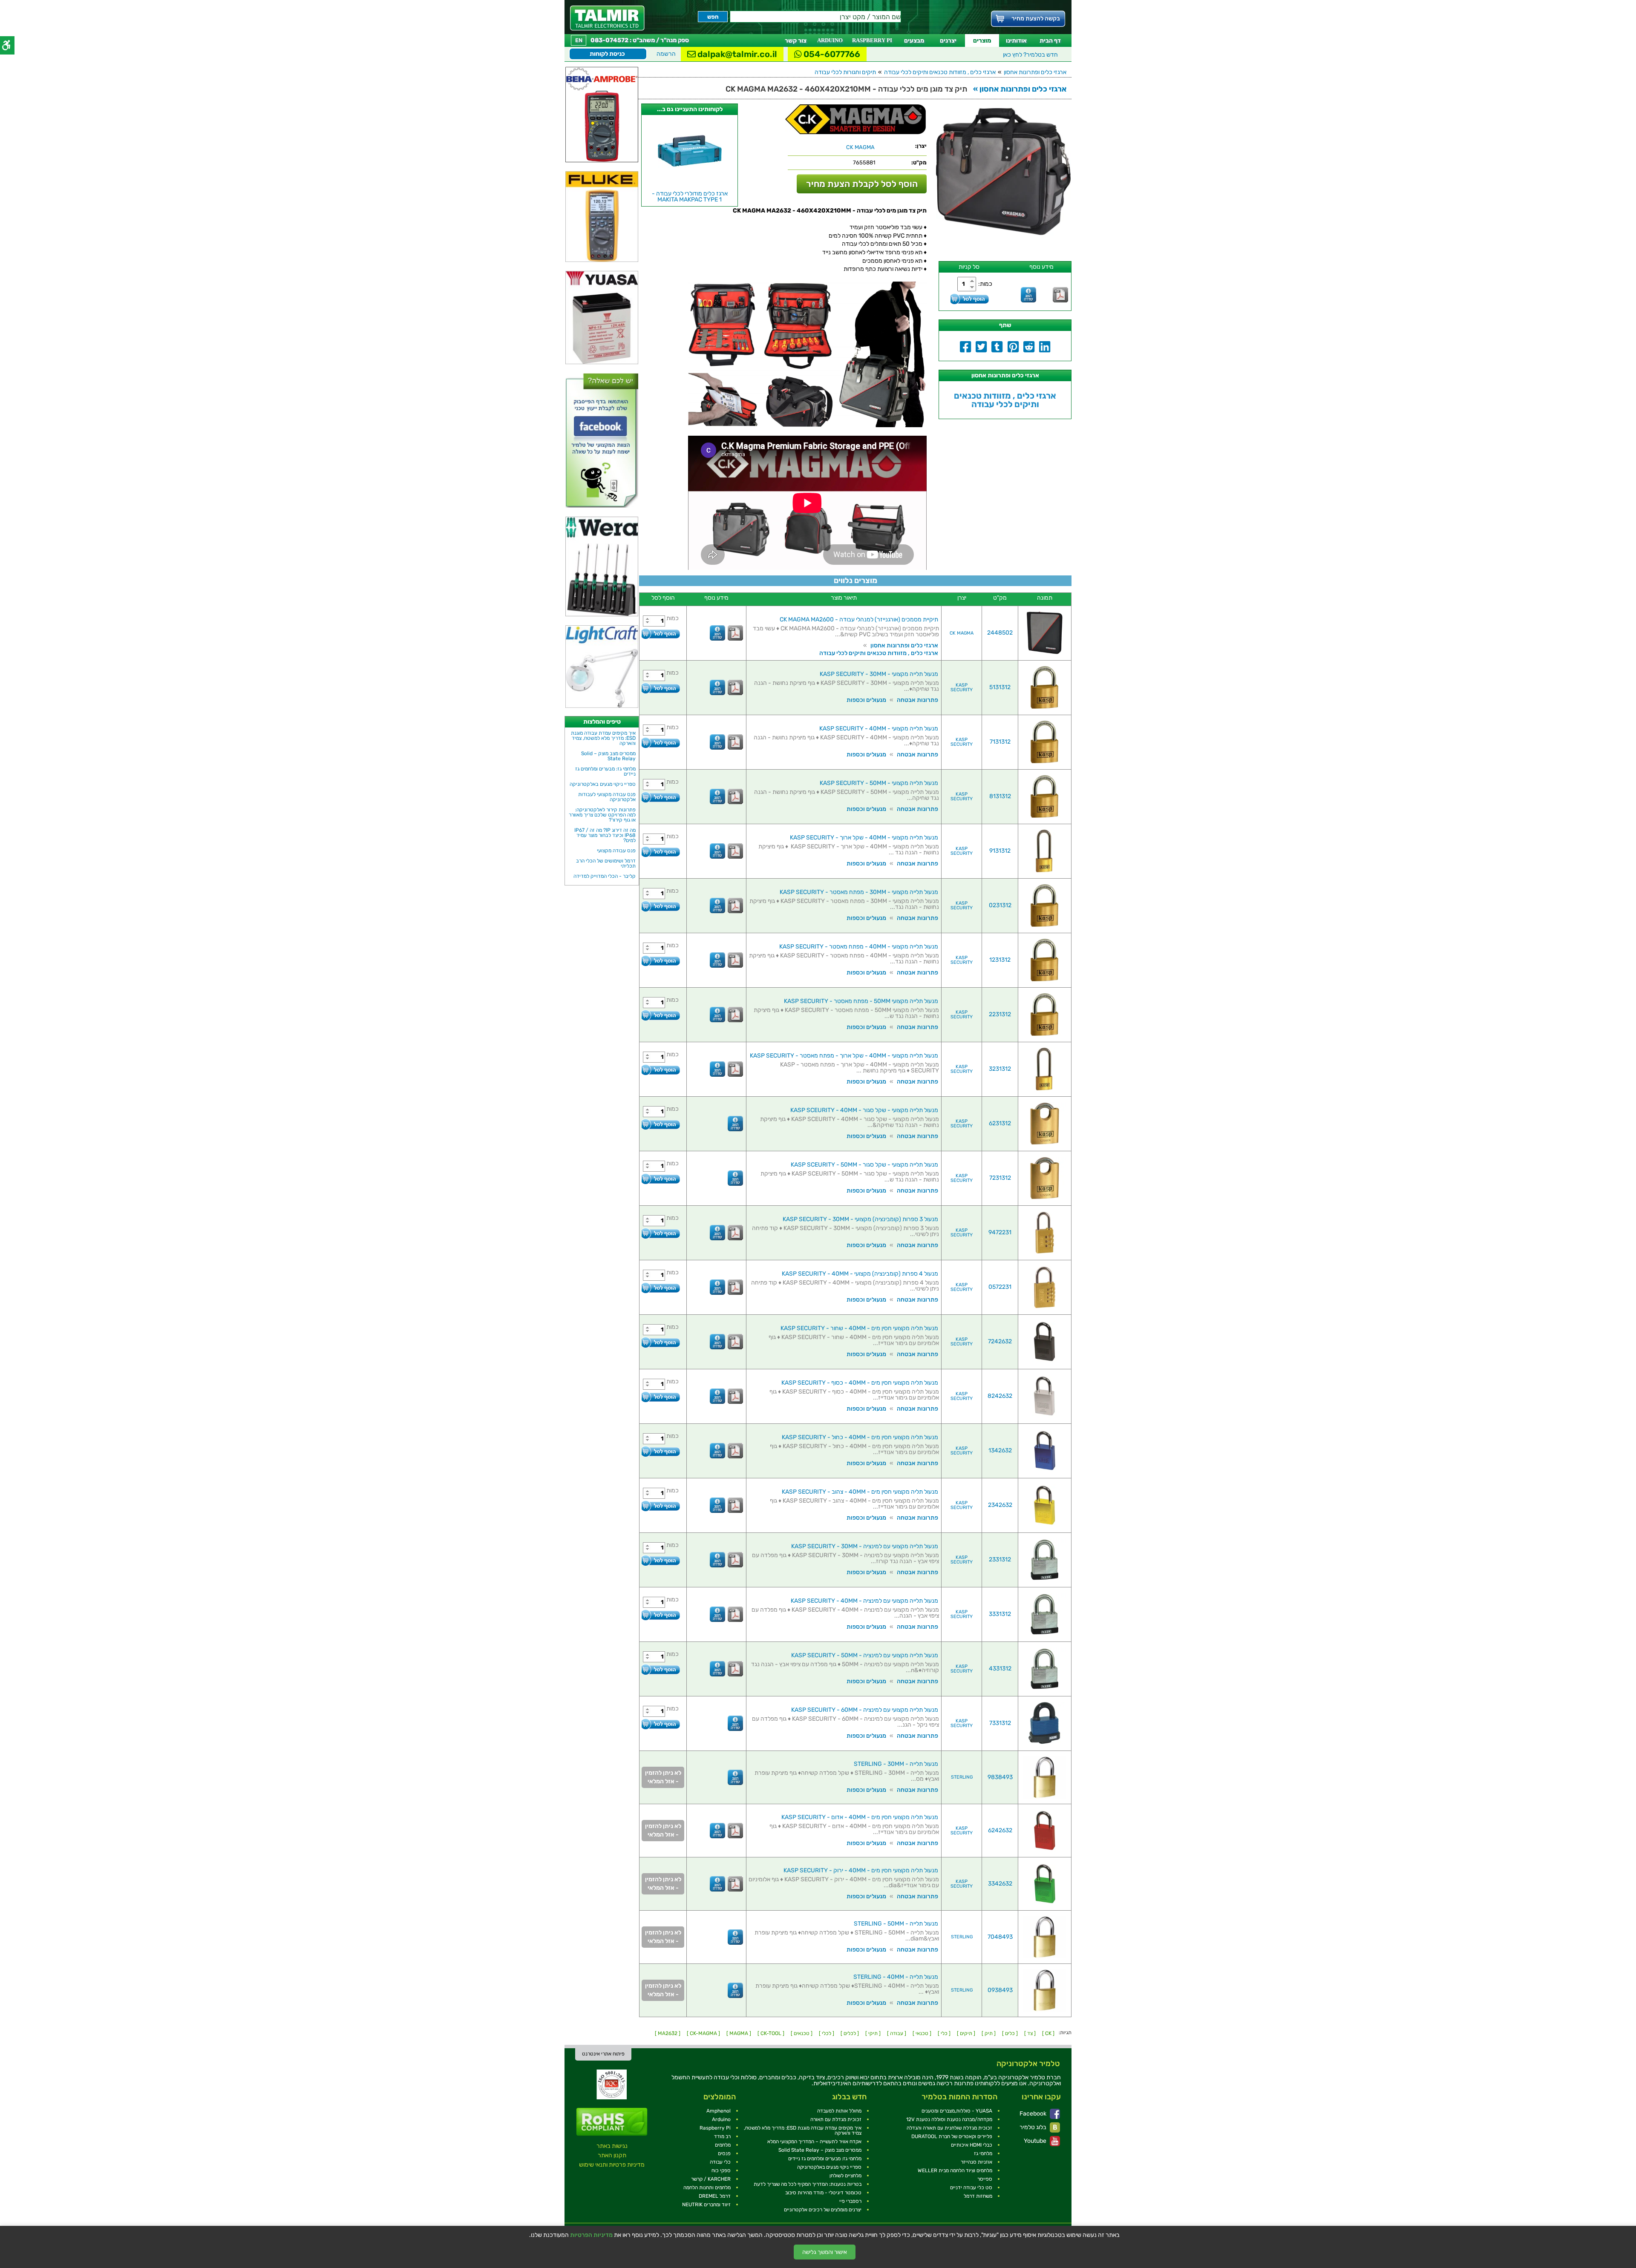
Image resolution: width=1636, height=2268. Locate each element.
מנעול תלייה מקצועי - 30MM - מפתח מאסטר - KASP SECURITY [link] (859, 892)
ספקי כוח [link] (721, 2170)
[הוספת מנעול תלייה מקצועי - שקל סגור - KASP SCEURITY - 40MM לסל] (661, 1124)
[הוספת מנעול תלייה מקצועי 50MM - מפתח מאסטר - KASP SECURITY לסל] (661, 1015)
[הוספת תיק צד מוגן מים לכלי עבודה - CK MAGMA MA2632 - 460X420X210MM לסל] (970, 299)
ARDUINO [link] (830, 40)
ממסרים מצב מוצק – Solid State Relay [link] (608, 756)
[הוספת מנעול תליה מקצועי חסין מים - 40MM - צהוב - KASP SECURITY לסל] (661, 1506)
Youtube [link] (1036, 2141)
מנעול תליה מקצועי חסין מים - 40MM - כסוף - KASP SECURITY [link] (860, 1383)
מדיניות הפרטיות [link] (591, 2235)
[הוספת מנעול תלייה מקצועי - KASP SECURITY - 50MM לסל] (661, 797)
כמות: (985, 284)
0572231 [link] (1000, 1287)
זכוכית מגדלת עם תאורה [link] (836, 2119)
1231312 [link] (1000, 960)
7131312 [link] (1000, 742)
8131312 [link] (1000, 796)
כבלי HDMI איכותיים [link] (972, 2145)
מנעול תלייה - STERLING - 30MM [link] (896, 1764)
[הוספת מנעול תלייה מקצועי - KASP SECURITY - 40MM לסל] (661, 743)
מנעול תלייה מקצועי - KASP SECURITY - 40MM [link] (879, 729)
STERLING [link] (962, 1777)
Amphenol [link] (719, 2111)
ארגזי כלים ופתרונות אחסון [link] (1035, 72)
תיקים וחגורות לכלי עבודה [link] (845, 72)
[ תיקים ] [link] (966, 2033)
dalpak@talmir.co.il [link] (736, 54)
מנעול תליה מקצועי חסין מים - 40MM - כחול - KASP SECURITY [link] (860, 1437)
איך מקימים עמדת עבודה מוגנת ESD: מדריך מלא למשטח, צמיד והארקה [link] (603, 738)
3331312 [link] (1000, 1614)
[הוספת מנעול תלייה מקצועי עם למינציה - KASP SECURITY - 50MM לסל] (661, 1669)
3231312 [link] (1000, 1069)
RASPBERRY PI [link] (872, 40)
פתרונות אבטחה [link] (917, 700)
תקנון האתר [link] (612, 2155)
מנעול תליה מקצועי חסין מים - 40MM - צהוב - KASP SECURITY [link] (860, 1492)
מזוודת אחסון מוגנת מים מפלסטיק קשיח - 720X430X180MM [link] (690, 197)
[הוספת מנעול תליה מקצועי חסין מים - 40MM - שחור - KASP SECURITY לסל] (661, 1342)
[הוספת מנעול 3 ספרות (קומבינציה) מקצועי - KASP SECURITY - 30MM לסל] (661, 1233)
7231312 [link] (1000, 1178)
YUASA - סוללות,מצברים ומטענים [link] (957, 2111)
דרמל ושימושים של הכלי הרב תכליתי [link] (606, 863)
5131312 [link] (1000, 687)
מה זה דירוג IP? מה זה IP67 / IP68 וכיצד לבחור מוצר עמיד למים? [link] (605, 835)
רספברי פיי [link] (850, 2201)
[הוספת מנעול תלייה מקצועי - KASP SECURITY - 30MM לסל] (661, 688)
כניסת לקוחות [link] (607, 54)
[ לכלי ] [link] (827, 2033)
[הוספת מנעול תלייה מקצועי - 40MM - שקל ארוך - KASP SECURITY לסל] (661, 852)
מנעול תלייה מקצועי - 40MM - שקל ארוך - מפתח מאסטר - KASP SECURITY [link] (844, 1056)
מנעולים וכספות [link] (866, 700)
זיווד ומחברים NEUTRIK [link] (706, 2205)
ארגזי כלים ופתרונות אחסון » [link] (1020, 89)
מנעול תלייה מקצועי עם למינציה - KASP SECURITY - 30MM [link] (865, 1546)
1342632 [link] (1000, 1450)
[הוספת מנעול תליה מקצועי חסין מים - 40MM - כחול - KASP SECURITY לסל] (661, 1451)
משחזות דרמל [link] (978, 2196)
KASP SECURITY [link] (962, 687)
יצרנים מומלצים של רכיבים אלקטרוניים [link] (823, 2210)
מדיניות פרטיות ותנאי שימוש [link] (612, 2165)
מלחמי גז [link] (983, 2153)
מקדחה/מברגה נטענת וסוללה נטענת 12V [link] (949, 2119)
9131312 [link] (1000, 851)
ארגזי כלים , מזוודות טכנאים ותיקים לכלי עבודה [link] (940, 72)
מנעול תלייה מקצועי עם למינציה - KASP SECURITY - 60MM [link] (865, 1710)
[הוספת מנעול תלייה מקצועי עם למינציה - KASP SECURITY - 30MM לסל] (661, 1560)
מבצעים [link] (914, 41)
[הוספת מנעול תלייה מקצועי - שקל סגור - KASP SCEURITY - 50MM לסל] (661, 1179)
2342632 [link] (1000, 1505)
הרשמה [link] (666, 54)
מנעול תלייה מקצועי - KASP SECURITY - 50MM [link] (879, 783)
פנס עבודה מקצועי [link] (616, 851)
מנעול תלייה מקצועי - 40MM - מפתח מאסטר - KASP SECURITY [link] (859, 947)
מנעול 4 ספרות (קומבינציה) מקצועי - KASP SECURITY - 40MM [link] (860, 1274)
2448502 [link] (1000, 633)
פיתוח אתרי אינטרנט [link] (603, 2054)
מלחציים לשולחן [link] (845, 2176)
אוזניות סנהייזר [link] (976, 2162)
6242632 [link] (1000, 1830)
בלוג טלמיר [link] (1034, 2127)
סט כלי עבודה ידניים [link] (971, 2188)
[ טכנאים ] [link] (802, 2033)
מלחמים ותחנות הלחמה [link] (707, 2188)
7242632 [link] (1000, 1341)
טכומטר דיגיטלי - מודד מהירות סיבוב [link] (823, 2193)
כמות (673, 618)
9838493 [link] (1000, 1777)
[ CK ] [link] (1048, 2033)
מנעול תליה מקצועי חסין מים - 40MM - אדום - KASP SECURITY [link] (860, 1817)
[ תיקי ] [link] (873, 2033)
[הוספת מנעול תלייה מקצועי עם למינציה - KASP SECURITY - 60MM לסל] (661, 1724)
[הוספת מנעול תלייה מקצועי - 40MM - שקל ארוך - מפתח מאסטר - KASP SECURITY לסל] (661, 1070)
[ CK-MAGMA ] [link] (703, 2033)
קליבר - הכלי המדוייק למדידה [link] (605, 876)
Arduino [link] (721, 2119)
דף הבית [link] (1050, 41)
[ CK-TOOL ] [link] (771, 2033)
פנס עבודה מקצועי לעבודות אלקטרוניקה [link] (607, 797)
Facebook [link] (1034, 2114)
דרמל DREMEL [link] (715, 2196)
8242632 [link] (1000, 1396)
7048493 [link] (1000, 1937)
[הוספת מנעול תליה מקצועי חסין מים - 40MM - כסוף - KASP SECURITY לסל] (661, 1397)
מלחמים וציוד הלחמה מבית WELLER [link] (955, 2170)
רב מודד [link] (722, 2136)
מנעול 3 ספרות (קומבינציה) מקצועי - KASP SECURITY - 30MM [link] (860, 1219)
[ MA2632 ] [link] (668, 2033)
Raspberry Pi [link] (715, 2128)
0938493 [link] (1000, 1990)
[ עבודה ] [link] (897, 2033)
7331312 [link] (1000, 1723)
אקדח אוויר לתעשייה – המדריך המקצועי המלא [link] (814, 2142)
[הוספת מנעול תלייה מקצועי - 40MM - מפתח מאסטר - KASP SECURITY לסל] (661, 961)
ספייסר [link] (985, 2179)
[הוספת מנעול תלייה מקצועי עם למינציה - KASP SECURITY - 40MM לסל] (661, 1615)
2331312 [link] (1000, 1559)
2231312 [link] (1000, 1014)
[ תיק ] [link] (989, 2033)
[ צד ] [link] (1030, 2033)
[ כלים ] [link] (1010, 2033)
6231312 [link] (1000, 1123)
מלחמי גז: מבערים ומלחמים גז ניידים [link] (605, 771)
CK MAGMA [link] (962, 633)
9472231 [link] (1000, 1232)
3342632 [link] (1000, 1884)
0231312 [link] (1000, 905)
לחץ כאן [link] (1030, 55)
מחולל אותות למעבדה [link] (839, 2111)
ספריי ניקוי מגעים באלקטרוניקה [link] (603, 784)
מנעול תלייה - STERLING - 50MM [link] (896, 1924)
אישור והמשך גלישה (825, 2252)
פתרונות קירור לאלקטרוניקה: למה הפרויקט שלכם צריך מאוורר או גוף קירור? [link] (602, 815)
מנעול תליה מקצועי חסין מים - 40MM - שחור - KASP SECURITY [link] (859, 1328)
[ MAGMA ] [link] (739, 2033)
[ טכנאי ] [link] (922, 2033)
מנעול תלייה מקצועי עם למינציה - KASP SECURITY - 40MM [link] (864, 1601)
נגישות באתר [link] (612, 2146)
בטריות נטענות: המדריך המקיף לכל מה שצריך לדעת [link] (808, 2184)
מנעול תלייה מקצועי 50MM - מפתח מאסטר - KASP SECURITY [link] (861, 1001)
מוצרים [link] (982, 41)
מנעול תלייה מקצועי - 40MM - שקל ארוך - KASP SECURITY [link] (864, 838)
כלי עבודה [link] (720, 2162)
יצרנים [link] (948, 41)
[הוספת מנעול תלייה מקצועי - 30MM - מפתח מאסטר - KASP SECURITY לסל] (661, 906)
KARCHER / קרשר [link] (711, 2179)
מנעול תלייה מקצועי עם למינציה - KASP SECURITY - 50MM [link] (865, 1655)
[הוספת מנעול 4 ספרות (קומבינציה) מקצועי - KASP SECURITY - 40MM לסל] (661, 1288)
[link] (607, 18)
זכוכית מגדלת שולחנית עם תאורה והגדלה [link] (949, 2128)
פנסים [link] (724, 2153)
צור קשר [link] (796, 41)
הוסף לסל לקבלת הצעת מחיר (862, 184)
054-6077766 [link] (831, 54)
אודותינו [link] (1016, 41)
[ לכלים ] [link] (850, 2033)
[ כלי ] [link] (944, 2033)
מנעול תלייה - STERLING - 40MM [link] (896, 1977)
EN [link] (579, 40)
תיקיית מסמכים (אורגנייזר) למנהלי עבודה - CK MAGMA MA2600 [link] (859, 619)
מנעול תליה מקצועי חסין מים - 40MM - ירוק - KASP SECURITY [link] (861, 1870)
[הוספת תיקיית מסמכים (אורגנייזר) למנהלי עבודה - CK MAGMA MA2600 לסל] (661, 634)
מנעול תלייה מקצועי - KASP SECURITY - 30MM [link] (879, 674)
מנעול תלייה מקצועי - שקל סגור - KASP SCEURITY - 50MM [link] (864, 1165)
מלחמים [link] (723, 2145)
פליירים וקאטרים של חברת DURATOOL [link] (952, 2136)
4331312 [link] (1000, 1669)
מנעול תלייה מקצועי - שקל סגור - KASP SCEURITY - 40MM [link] (864, 1110)
